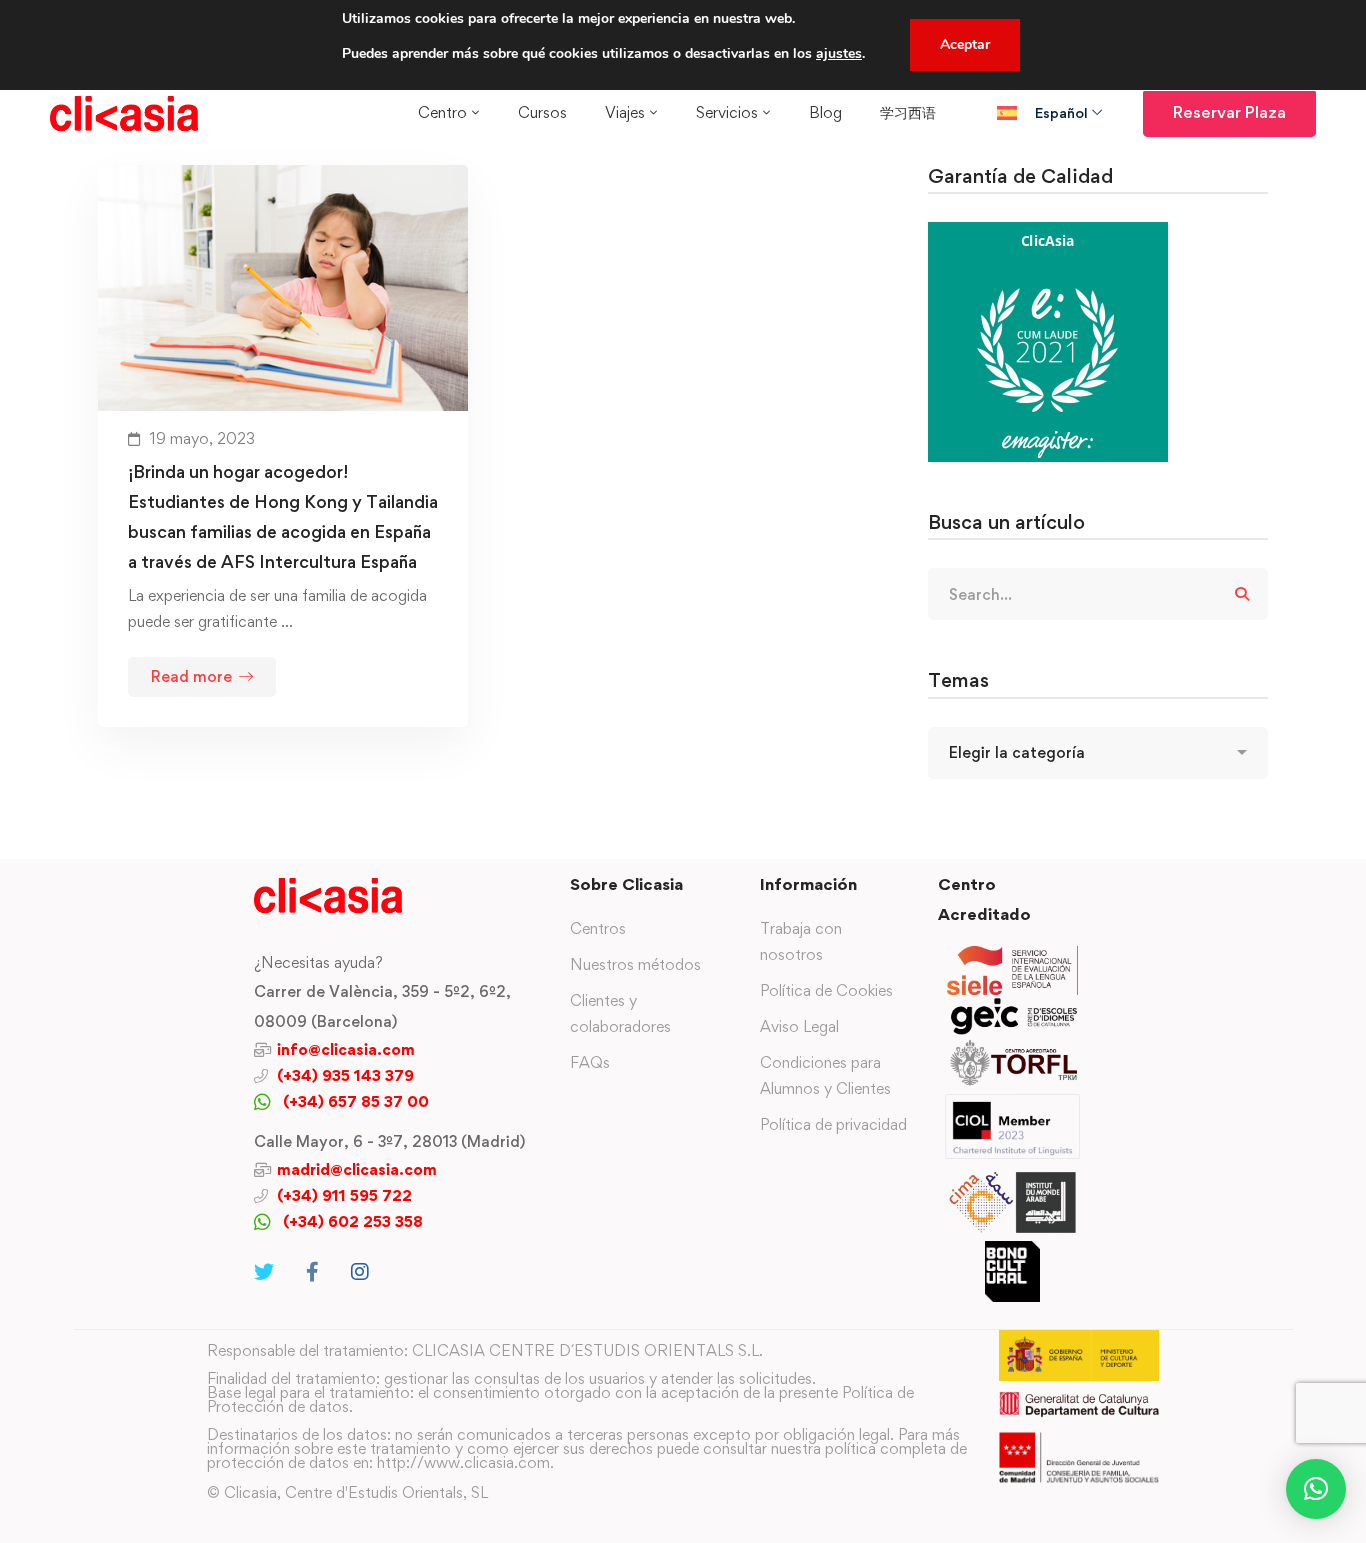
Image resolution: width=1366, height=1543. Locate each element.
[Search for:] (1098, 594)
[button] (1316, 1489)
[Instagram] (360, 1272)
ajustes (839, 53)
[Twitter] (264, 1272)
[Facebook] (312, 1272)
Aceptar (965, 44)
